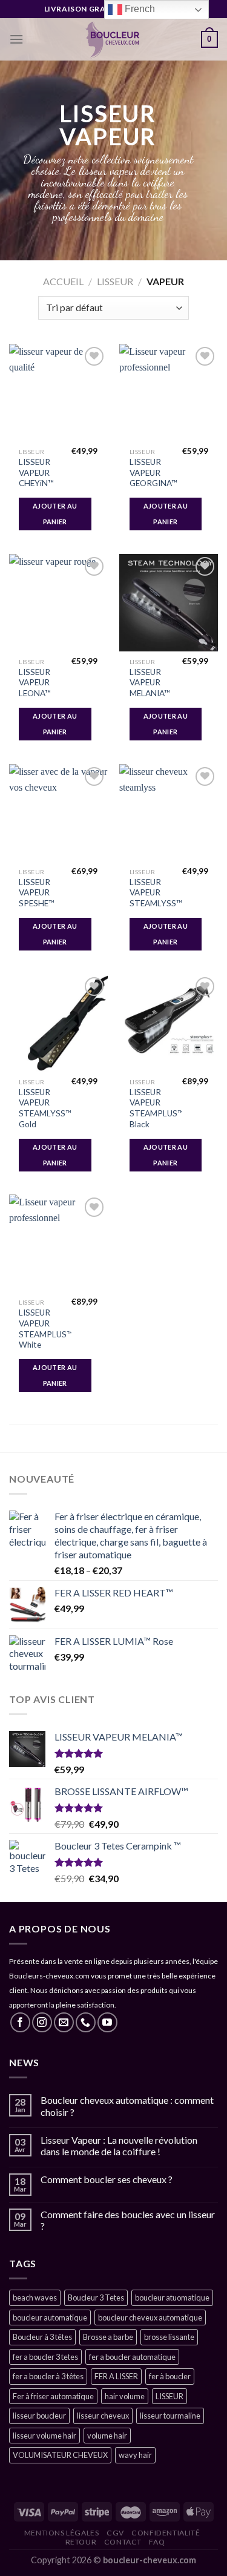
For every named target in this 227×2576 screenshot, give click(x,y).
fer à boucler (170, 2376)
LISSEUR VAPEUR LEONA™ (35, 683)
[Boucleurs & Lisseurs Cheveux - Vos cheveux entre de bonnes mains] (112, 39)
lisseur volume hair (44, 2436)
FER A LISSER (116, 2376)
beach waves (35, 2298)
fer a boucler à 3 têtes (48, 2376)
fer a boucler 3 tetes (45, 2357)
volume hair (107, 2436)
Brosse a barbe (108, 2337)
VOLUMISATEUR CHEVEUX (60, 2455)
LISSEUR (115, 281)
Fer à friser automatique (53, 2396)
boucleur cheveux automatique (150, 2317)
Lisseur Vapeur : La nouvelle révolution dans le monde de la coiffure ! (119, 2146)
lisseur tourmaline (170, 2416)
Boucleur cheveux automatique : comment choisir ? (127, 2106)
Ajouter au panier (55, 514)
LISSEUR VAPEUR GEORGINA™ (153, 473)
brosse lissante (169, 2337)
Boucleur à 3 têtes (42, 2337)
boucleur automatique (50, 2317)
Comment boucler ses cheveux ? (107, 2179)
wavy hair (135, 2455)
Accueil (63, 281)
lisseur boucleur (39, 2416)
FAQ (157, 2542)
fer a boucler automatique (132, 2357)
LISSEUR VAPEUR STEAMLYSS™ (156, 893)
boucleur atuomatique (172, 2298)
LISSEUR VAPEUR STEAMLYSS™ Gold (45, 1108)
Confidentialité (166, 2533)
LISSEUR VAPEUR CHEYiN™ (36, 473)
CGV (115, 2533)
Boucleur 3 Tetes (96, 2298)
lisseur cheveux (103, 2416)
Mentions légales (62, 2533)
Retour (81, 2542)
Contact (123, 2542)
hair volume (125, 2396)
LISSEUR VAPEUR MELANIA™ (150, 683)
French (139, 9)
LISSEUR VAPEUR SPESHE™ (37, 893)
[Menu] (16, 39)
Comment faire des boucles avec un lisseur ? (128, 2220)
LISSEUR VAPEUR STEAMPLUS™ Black (156, 1108)
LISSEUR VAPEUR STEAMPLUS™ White (46, 1329)
